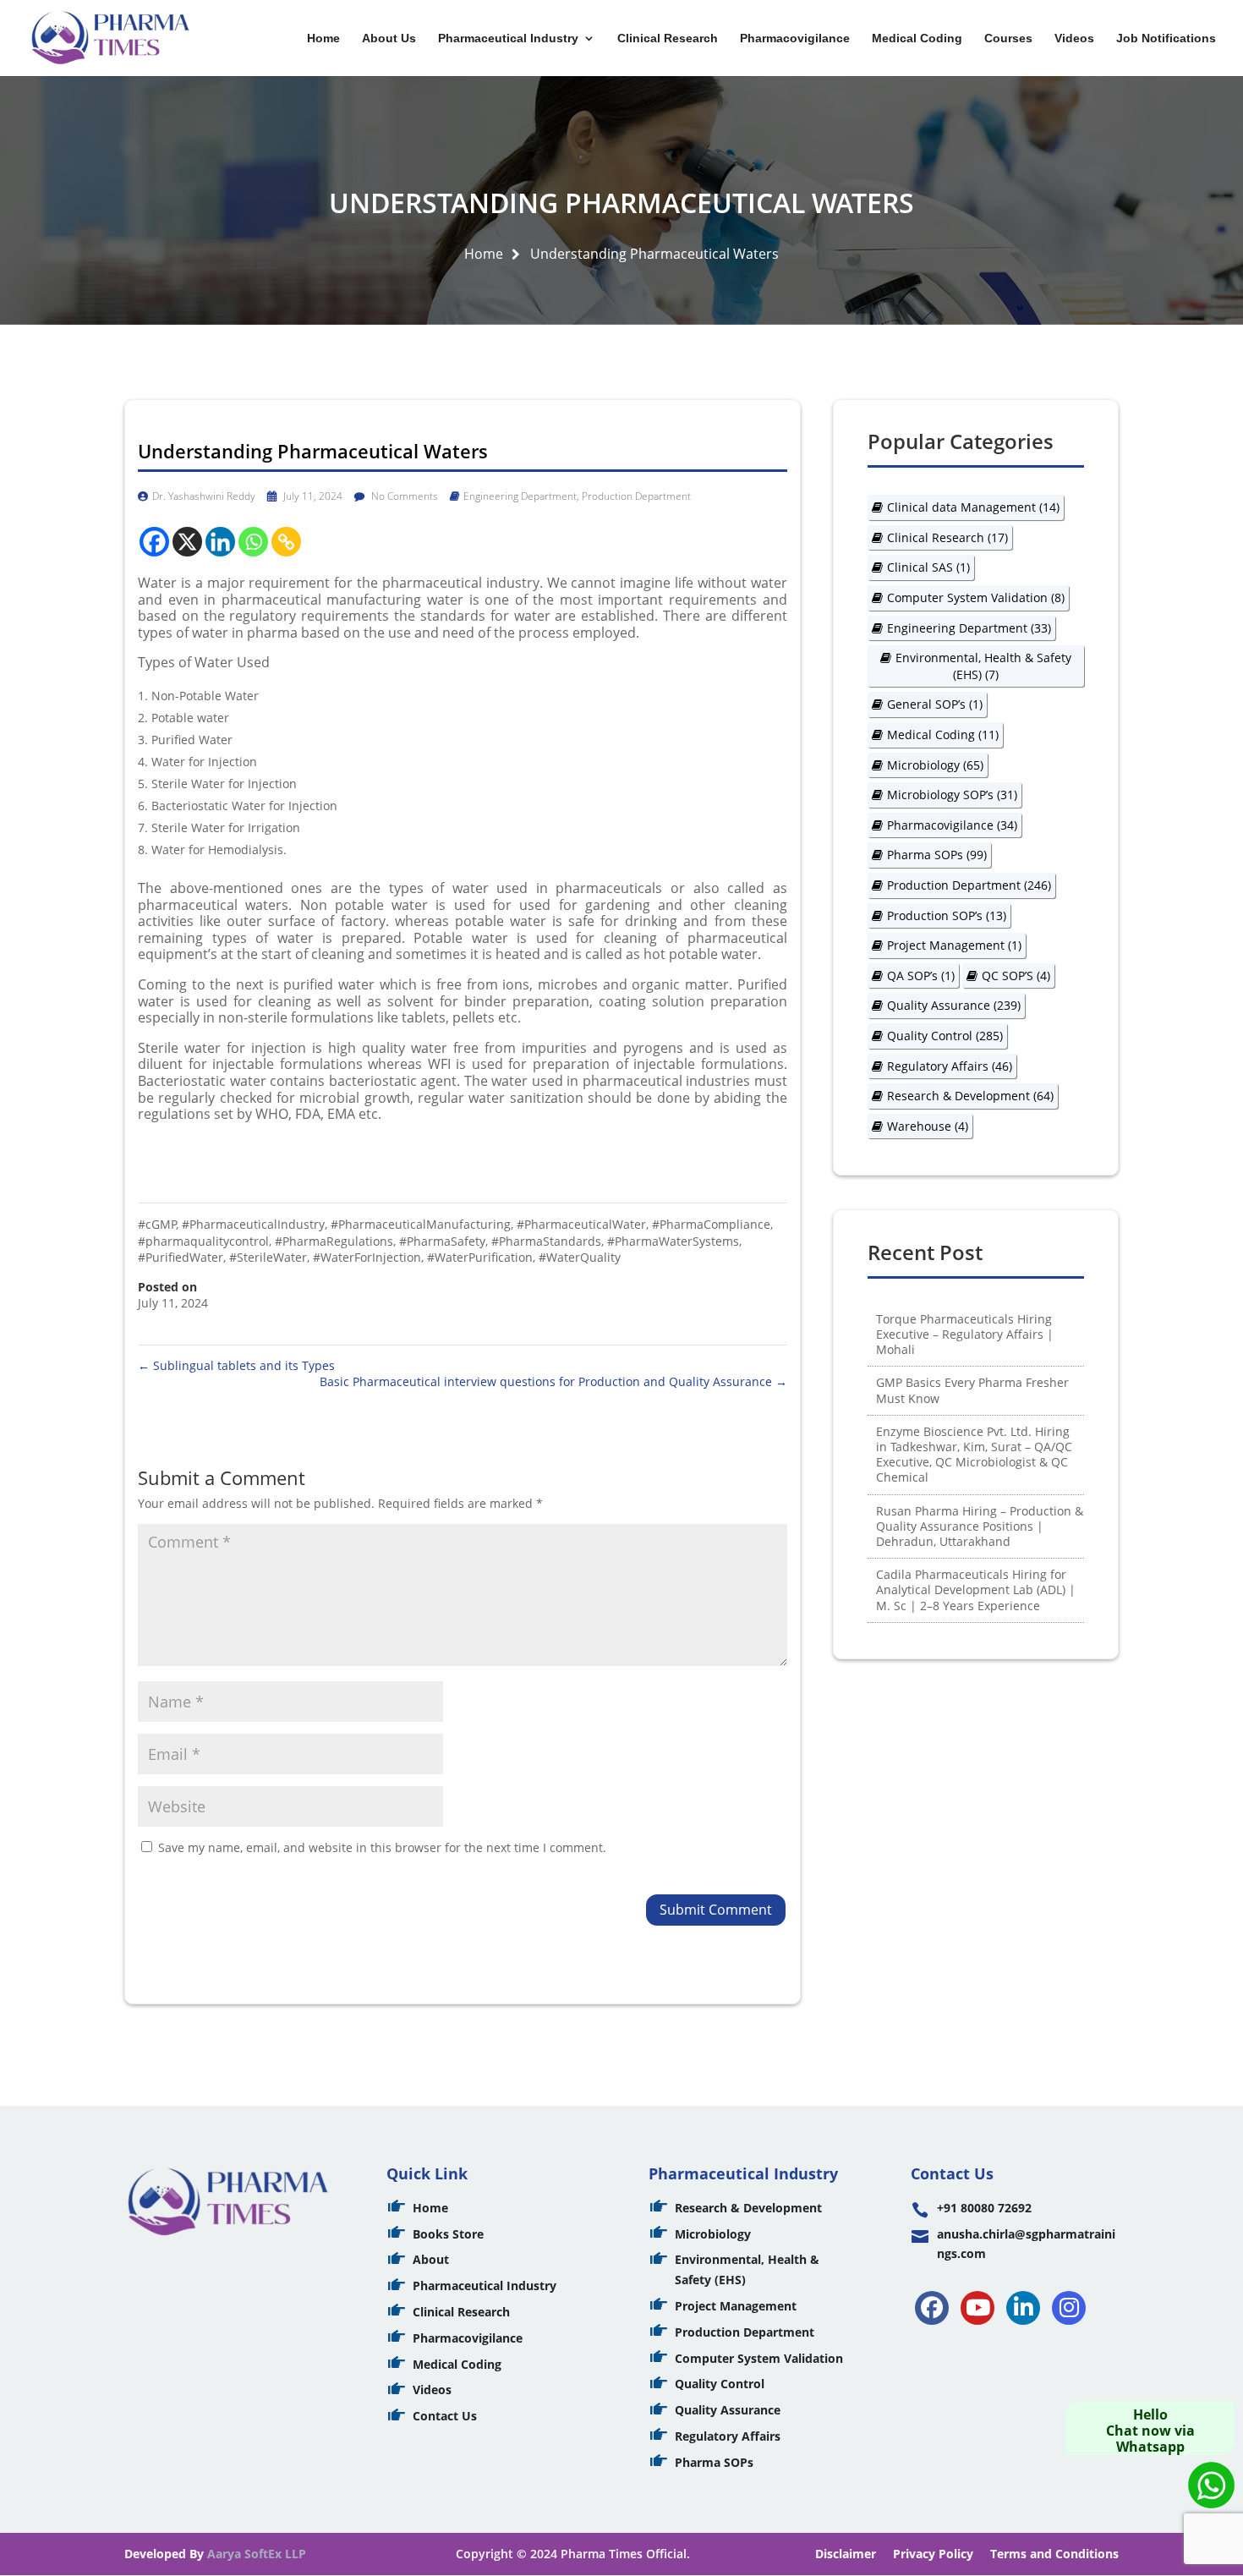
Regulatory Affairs (950, 1066)
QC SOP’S (1016, 976)
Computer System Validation (976, 597)
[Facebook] (154, 542)
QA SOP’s (921, 976)
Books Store (448, 2234)
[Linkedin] (220, 542)
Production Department (636, 496)
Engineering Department (520, 496)
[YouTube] (977, 2308)
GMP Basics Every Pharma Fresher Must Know (972, 1390)
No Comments (403, 496)
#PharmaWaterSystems (673, 1241)
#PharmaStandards (546, 1241)
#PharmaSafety (442, 1241)
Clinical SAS (928, 567)
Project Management (954, 945)
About (431, 2259)
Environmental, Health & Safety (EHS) (983, 666)
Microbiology (935, 765)
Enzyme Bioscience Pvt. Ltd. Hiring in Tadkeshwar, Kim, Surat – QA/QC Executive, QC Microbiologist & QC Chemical (974, 1455)
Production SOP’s (947, 915)
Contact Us (445, 2416)
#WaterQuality (580, 1257)
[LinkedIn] (1023, 2308)
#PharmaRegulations (334, 1241)
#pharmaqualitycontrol (203, 1241)
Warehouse (928, 1126)
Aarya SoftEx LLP (257, 2554)
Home (323, 38)
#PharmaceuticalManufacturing (421, 1224)
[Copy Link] (286, 542)
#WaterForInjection (367, 1257)
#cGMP (157, 1224)
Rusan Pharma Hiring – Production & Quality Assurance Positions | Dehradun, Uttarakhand (980, 1526)
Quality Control (945, 1036)
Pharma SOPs (937, 855)
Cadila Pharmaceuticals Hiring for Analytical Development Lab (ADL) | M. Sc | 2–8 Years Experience (976, 1589)
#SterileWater (268, 1257)
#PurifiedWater (181, 1257)
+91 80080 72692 (984, 2208)
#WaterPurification (480, 1257)
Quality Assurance (954, 1005)
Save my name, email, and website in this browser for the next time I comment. (382, 1847)
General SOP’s (935, 704)
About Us (389, 38)
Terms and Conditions (1054, 2554)
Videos (1074, 38)
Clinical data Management (973, 507)
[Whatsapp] (253, 542)
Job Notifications (1166, 38)
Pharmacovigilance (795, 38)
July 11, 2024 (312, 496)
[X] (187, 542)
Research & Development (970, 1096)
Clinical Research (668, 38)
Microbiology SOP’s (952, 795)
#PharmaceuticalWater (581, 1224)
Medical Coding (917, 38)
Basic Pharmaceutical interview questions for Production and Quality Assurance (553, 1381)
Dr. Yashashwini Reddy (204, 496)
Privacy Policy (933, 2554)
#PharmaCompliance (711, 1224)
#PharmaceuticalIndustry (253, 1224)
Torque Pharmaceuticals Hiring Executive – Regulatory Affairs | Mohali (965, 1334)
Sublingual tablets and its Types (236, 1365)
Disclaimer (846, 2554)
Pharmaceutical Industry (508, 38)
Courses (1008, 38)
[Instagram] (1069, 2308)
